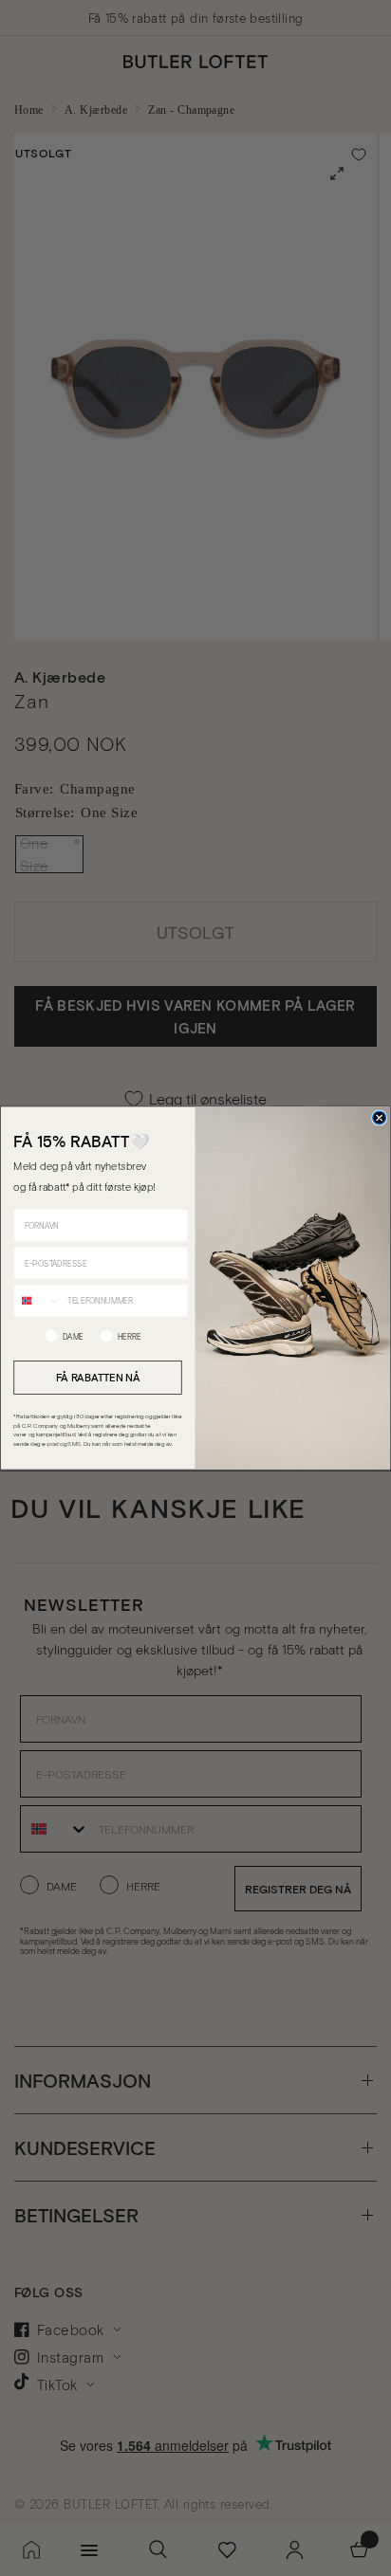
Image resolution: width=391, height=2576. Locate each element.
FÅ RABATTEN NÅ (98, 1377)
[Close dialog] (380, 1118)
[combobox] (37, 1300)
